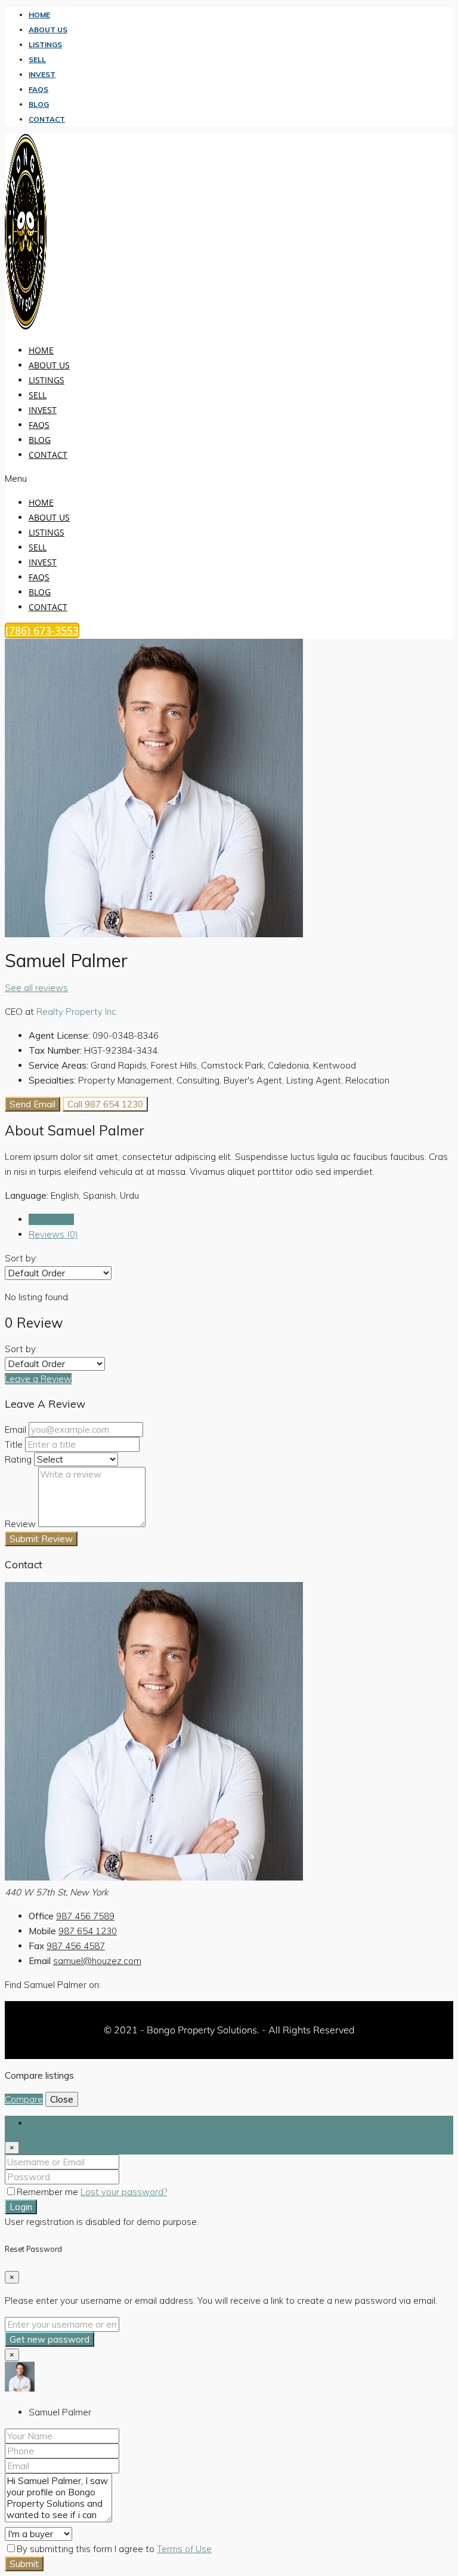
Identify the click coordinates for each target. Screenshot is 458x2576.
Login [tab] (40, 2123)
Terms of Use (184, 2549)
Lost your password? (124, 2192)
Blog (39, 104)
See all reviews (36, 988)
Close (62, 2099)
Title (14, 1444)
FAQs (38, 89)
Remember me (49, 2192)
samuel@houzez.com (97, 1961)
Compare (24, 2099)
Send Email (33, 1104)
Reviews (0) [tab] (53, 1234)
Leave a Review (38, 1379)
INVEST (42, 74)
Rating (18, 1459)
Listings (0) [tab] (51, 1219)
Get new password (49, 2339)
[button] (159, 478)
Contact (47, 119)
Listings (45, 44)
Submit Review (41, 1539)
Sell (37, 59)
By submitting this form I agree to (114, 2549)
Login (21, 2207)
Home (39, 15)
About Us (48, 30)
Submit (24, 2564)
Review (20, 1524)
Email (16, 1429)
